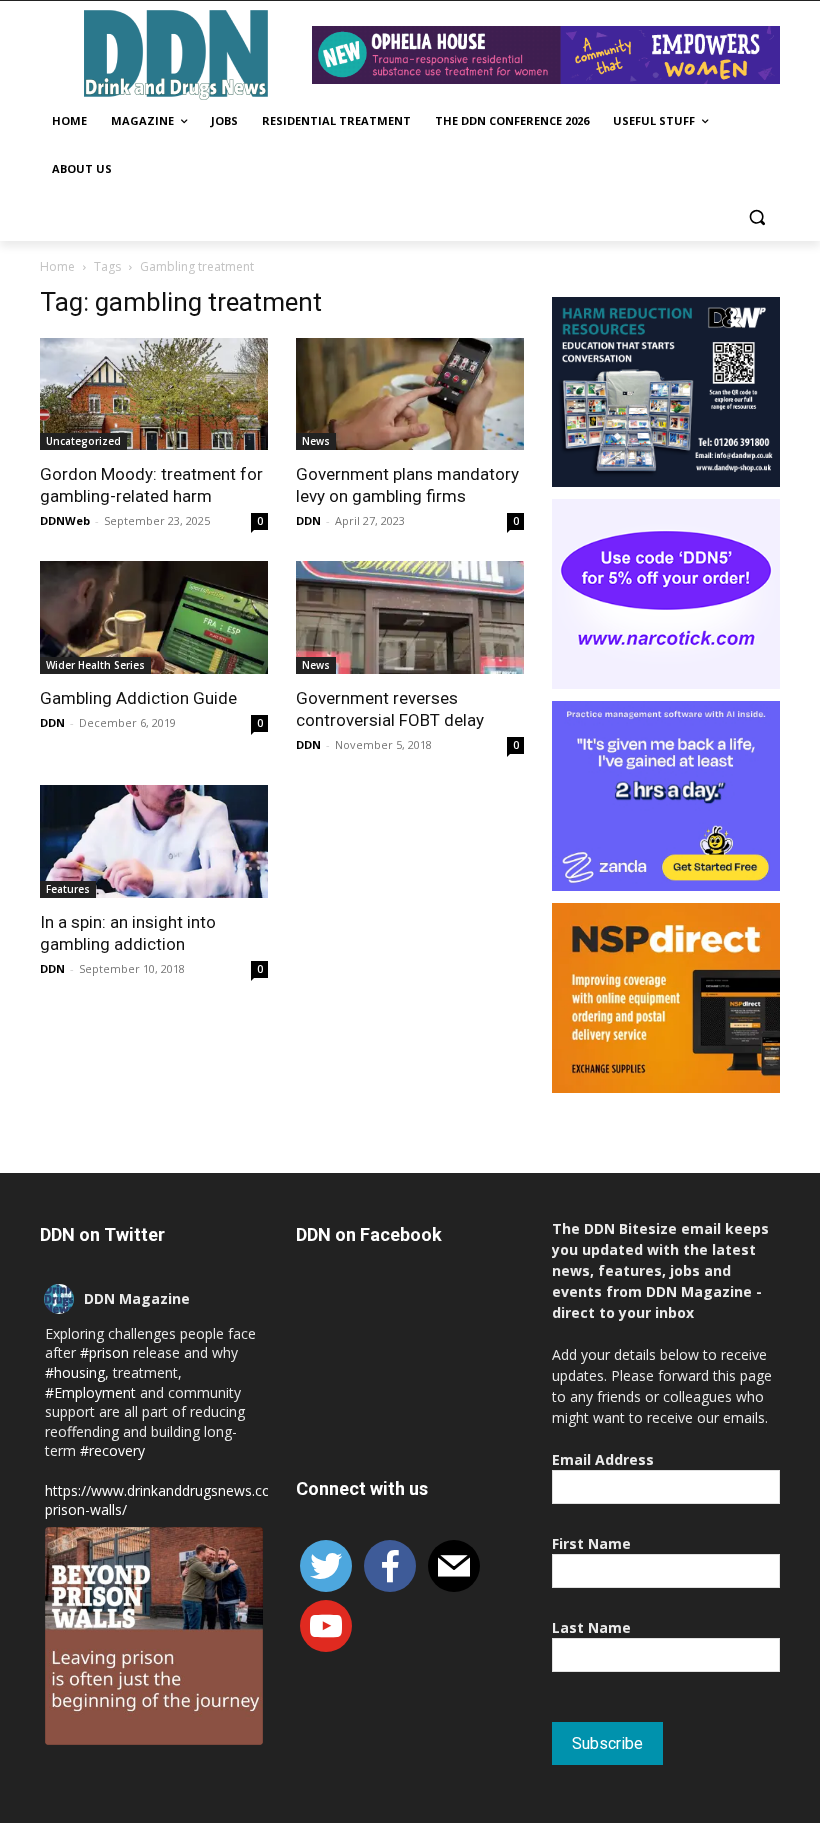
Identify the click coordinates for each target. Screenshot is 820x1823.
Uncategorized (83, 441)
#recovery (112, 1450)
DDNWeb (65, 520)
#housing (75, 1372)
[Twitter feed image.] (154, 1636)
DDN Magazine (137, 1298)
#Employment (90, 1392)
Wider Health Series (95, 665)
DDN (308, 520)
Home (57, 266)
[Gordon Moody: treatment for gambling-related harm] (154, 394)
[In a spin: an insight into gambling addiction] (154, 841)
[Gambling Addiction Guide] (154, 617)
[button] (756, 217)
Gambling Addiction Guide (138, 698)
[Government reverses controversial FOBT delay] (410, 617)
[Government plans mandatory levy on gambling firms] (410, 394)
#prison (104, 1352)
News (316, 441)
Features (68, 889)
